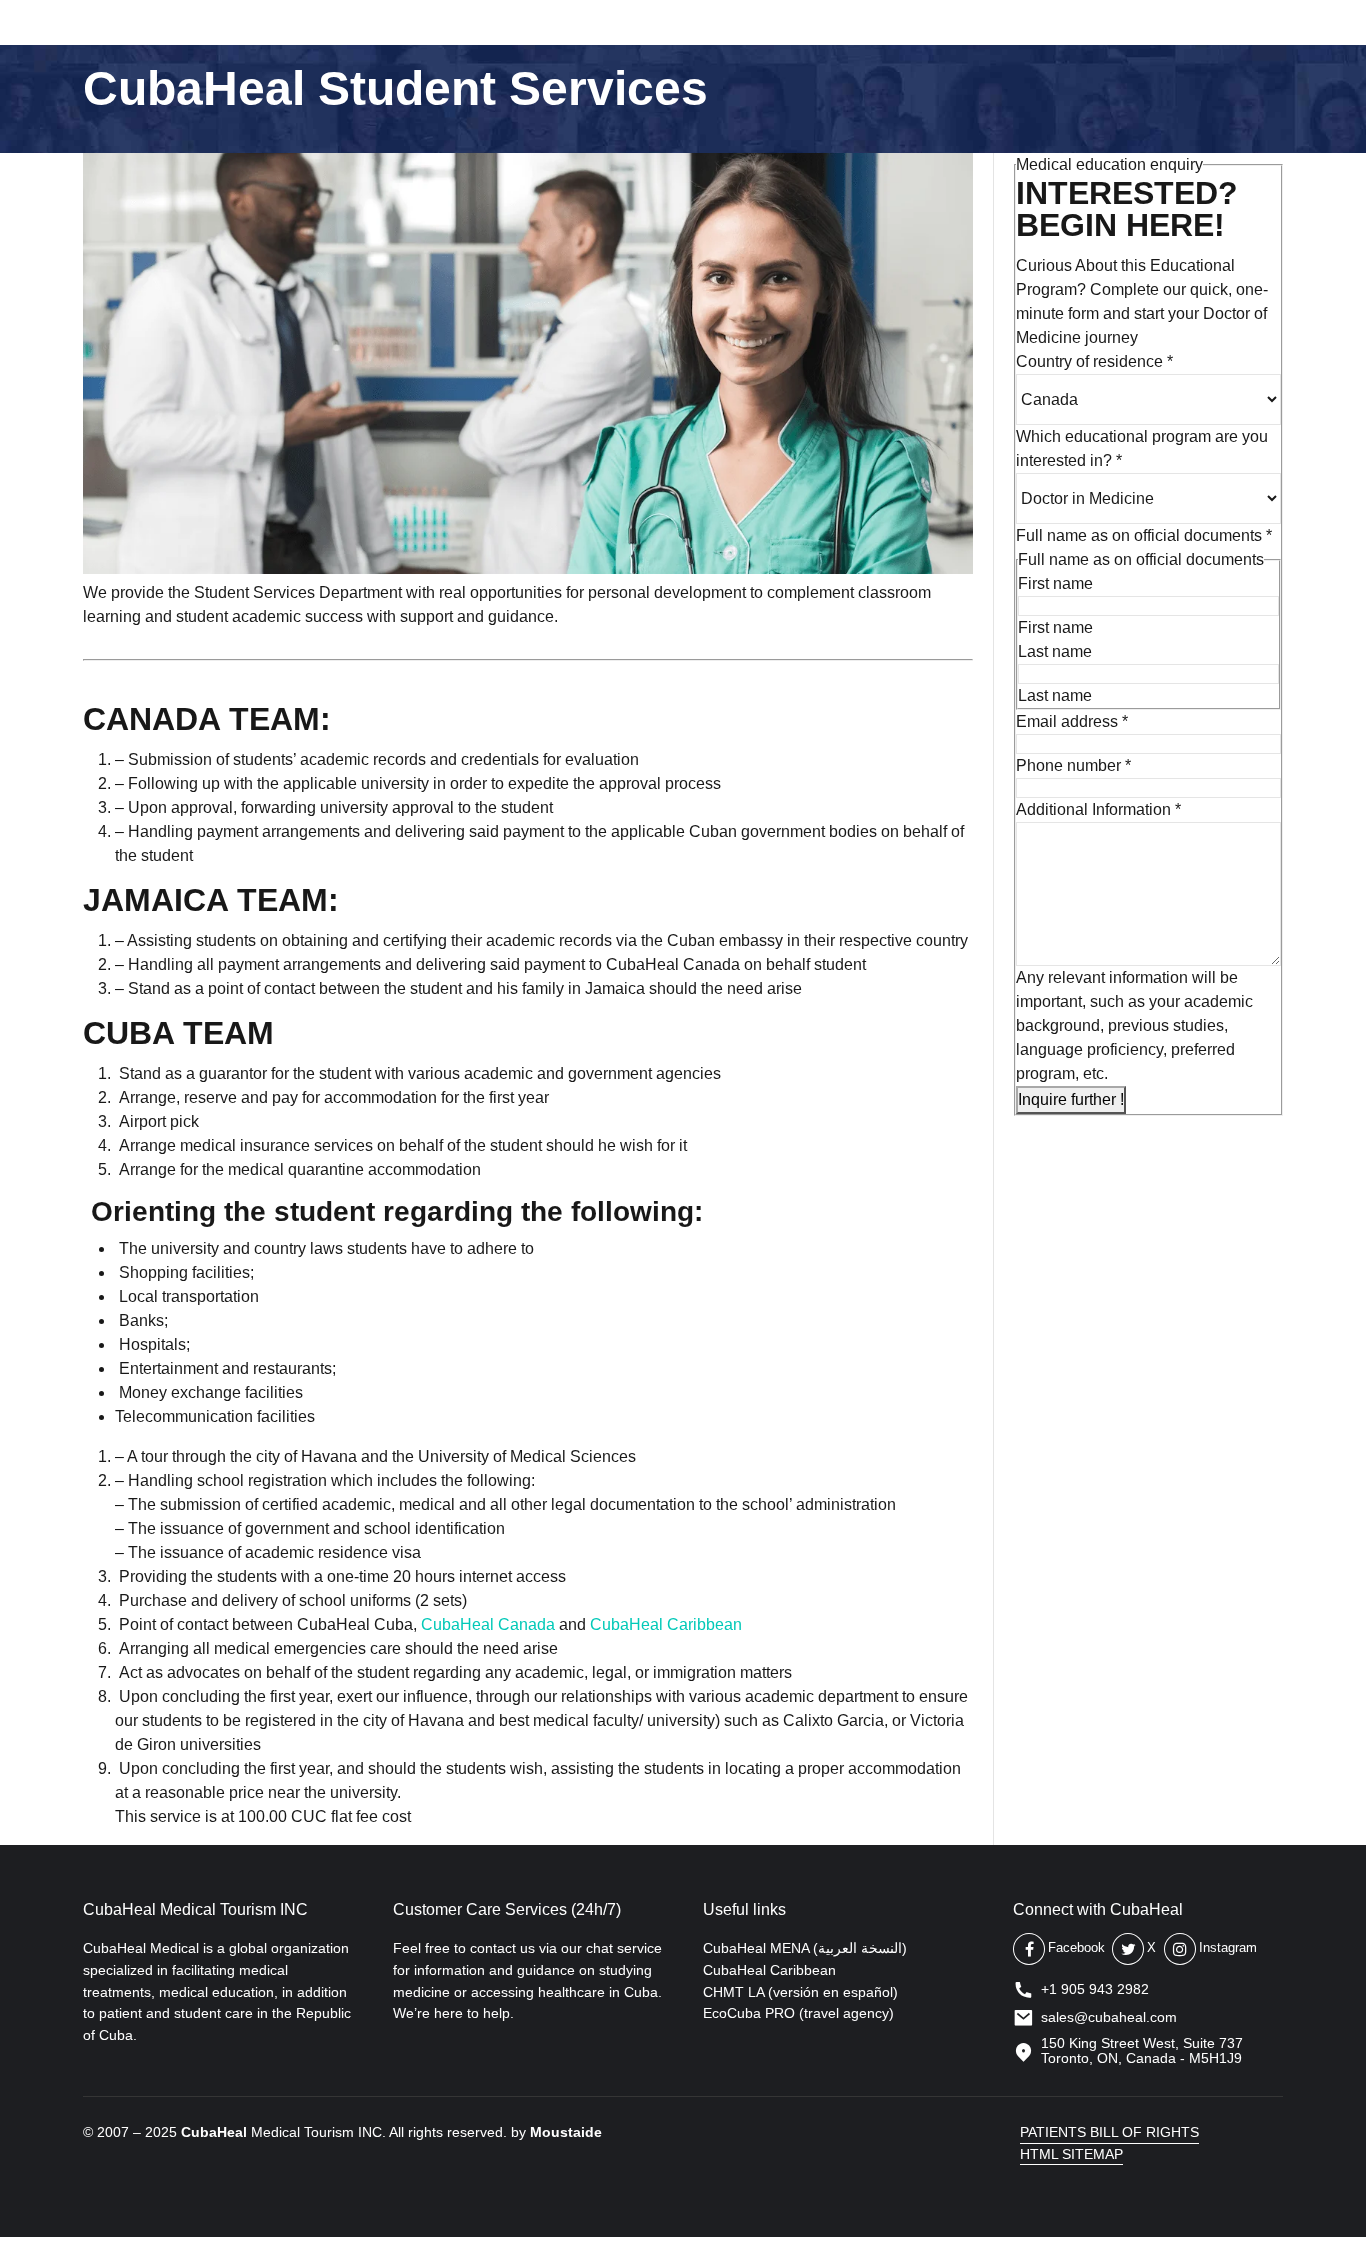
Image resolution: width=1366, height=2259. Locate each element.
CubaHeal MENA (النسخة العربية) (805, 1948)
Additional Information (1098, 809)
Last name (1055, 651)
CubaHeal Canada (488, 1624)
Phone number (1073, 765)
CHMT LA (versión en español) (800, 1992)
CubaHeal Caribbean (666, 1624)
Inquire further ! (1071, 1099)
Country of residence (1094, 361)
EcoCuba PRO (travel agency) (798, 2013)
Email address (1072, 721)
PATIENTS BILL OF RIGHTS (1109, 2132)
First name (1055, 583)
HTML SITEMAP (1071, 2154)
